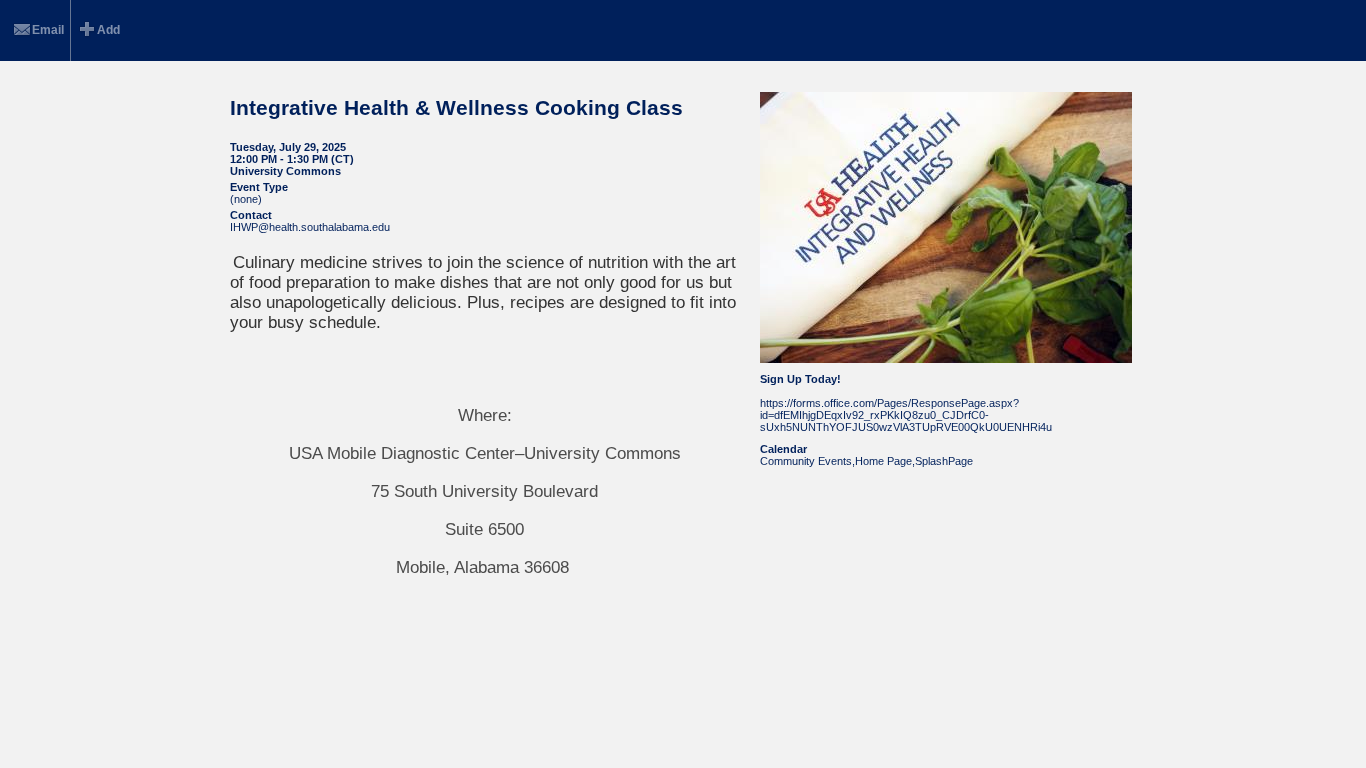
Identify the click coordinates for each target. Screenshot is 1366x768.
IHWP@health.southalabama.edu (310, 227)
